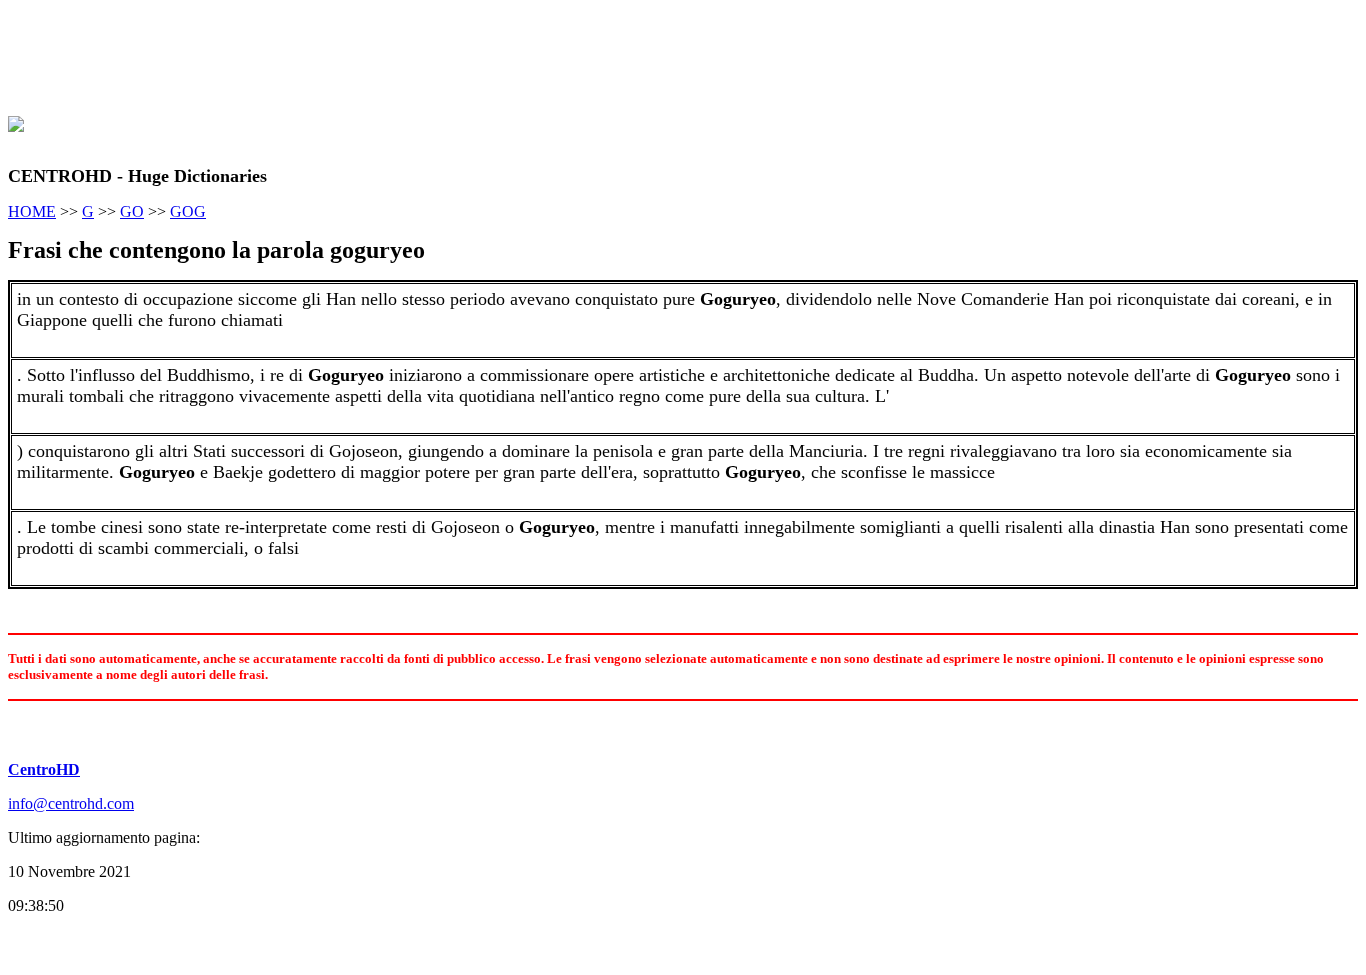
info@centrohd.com (71, 803)
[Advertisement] (372, 53)
